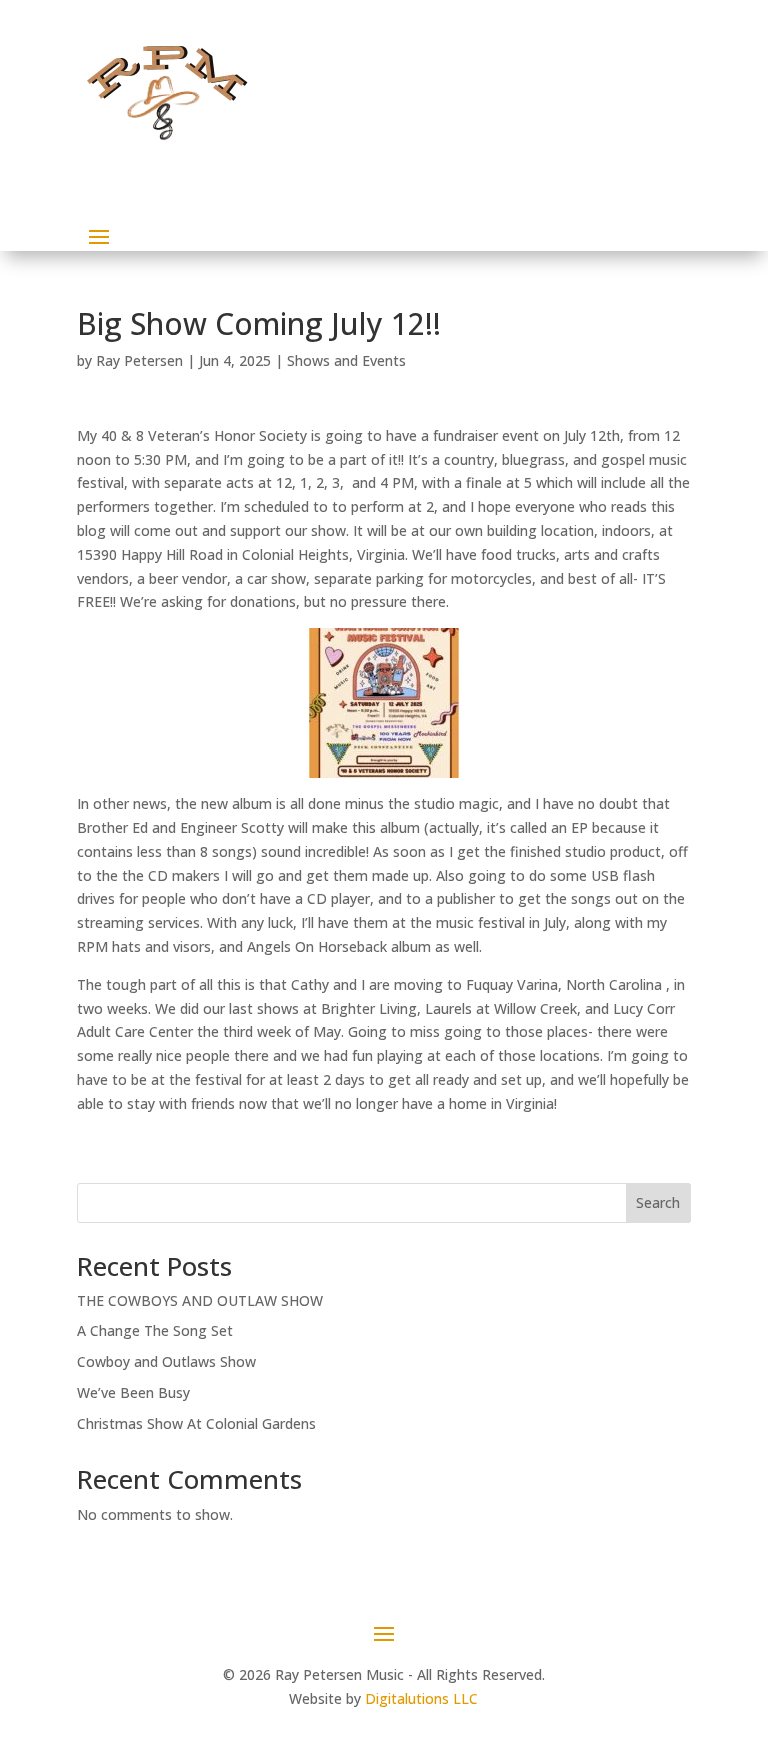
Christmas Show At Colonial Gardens (196, 1423)
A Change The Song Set (155, 1330)
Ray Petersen (139, 360)
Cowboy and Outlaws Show (166, 1361)
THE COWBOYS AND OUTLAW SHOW (200, 1300)
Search (658, 1202)
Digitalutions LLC (421, 1698)
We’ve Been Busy (133, 1392)
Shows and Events (346, 360)
